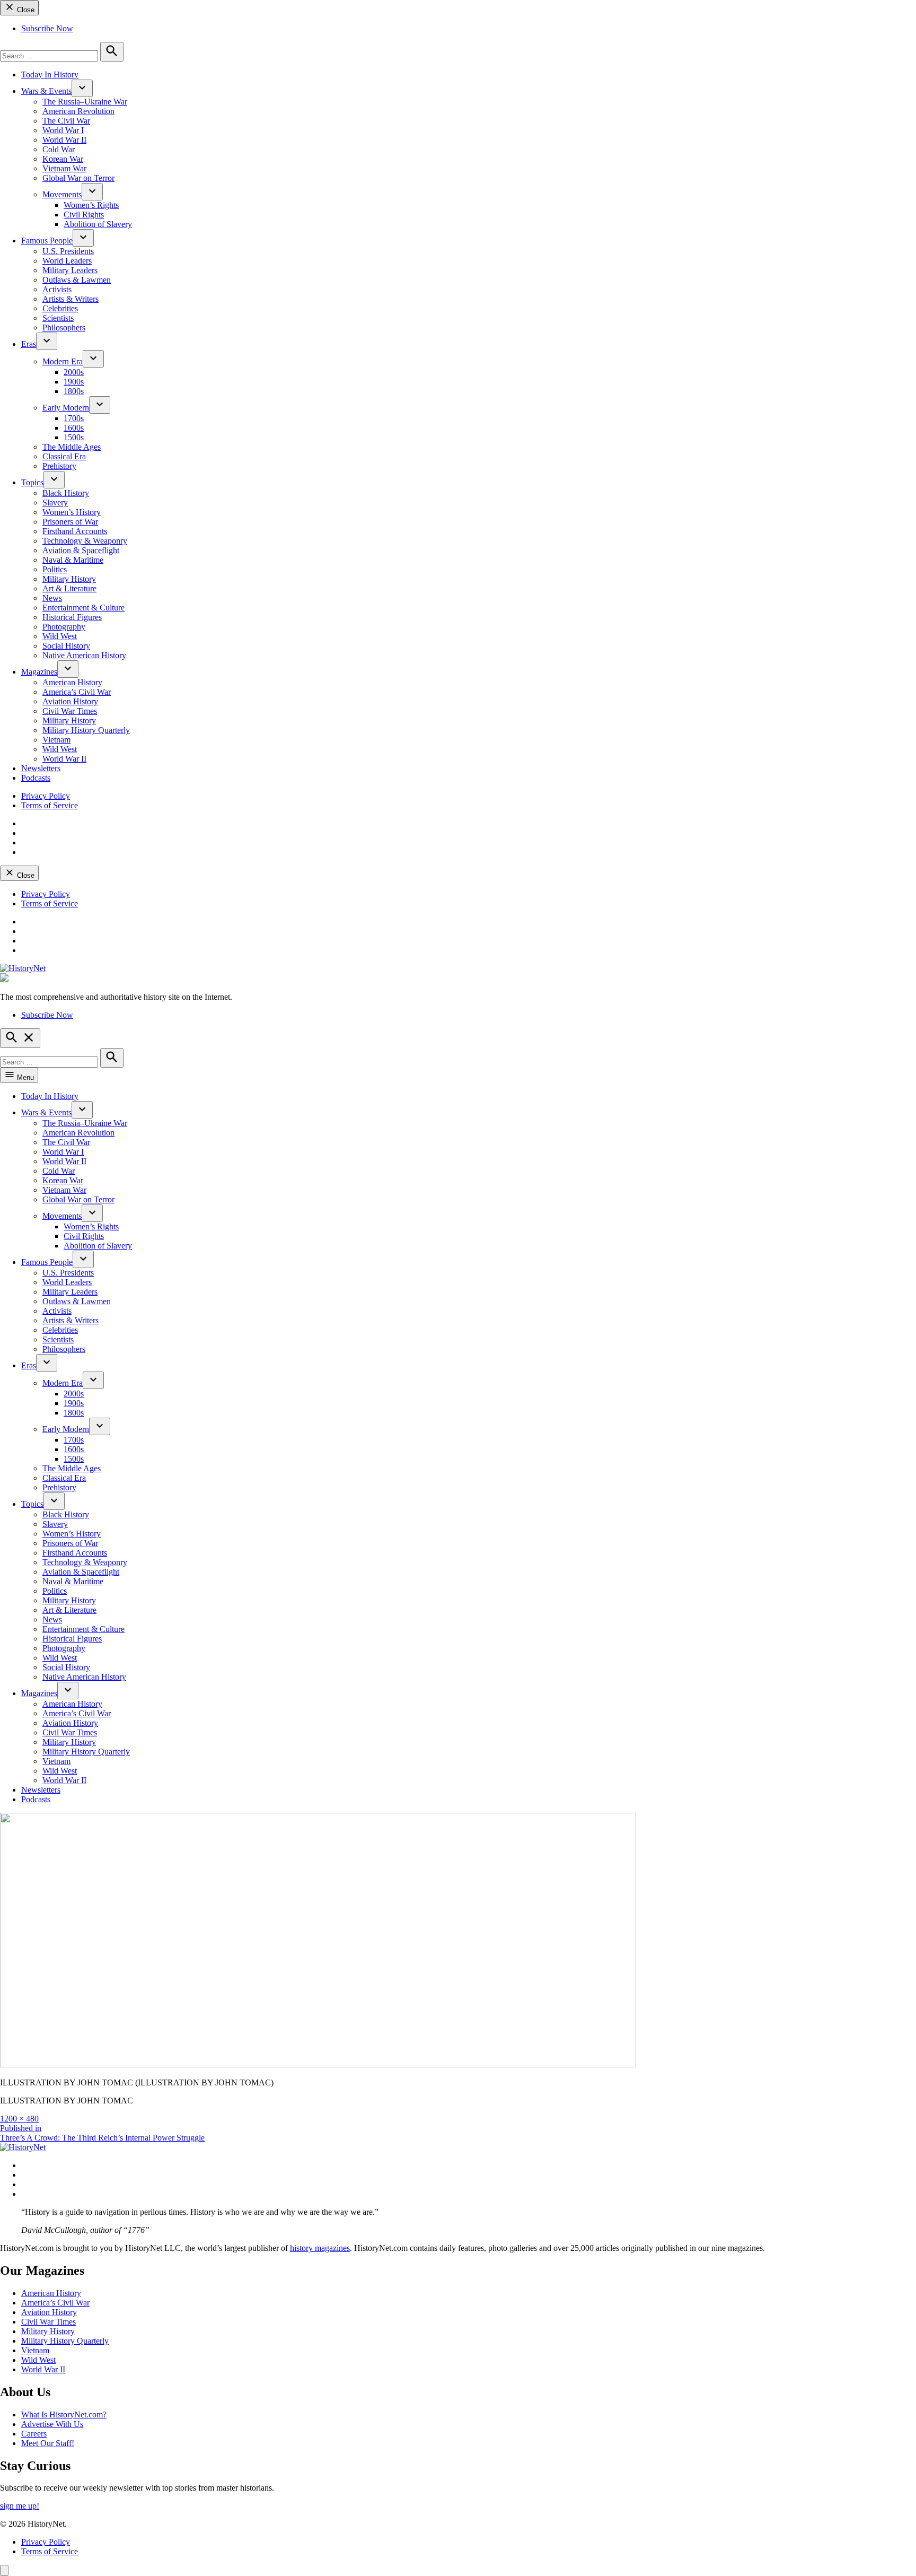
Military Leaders (70, 270)
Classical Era (64, 456)
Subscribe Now (47, 28)
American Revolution (78, 111)
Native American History (84, 655)
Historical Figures (72, 617)
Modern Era (63, 361)
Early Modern (66, 408)
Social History (66, 646)
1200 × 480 (19, 2119)
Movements (62, 194)
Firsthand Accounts (75, 531)
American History (72, 682)
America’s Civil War (77, 692)
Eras (29, 344)
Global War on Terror (78, 178)
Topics (32, 482)
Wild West (60, 636)
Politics (55, 569)
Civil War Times (70, 711)
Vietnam (56, 740)
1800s (74, 391)
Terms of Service (50, 805)
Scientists (58, 318)
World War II (64, 140)
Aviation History (70, 701)
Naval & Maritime (73, 560)
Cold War (59, 149)
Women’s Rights (91, 205)
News (52, 598)
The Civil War (66, 121)
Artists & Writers (71, 299)
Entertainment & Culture (83, 608)
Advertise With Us (52, 2424)
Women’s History (72, 512)
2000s (74, 372)
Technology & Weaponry (85, 541)
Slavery (55, 503)
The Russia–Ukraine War (85, 102)
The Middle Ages (72, 447)
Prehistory (59, 466)
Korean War (63, 159)
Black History (66, 493)
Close (25, 10)
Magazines (39, 672)
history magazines (320, 2248)
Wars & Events (46, 91)
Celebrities (60, 308)
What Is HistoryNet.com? (64, 2415)
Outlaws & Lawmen (77, 280)
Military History (69, 579)
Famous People (47, 241)
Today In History (50, 75)
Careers (34, 2434)
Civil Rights (84, 215)
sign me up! (20, 2506)
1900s (74, 382)
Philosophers (64, 328)
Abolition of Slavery (98, 224)
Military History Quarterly (86, 730)
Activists (57, 289)
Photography (64, 627)
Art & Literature (69, 588)
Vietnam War (64, 168)
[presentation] (82, 88)
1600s (74, 428)
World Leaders (67, 261)
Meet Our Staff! (48, 2443)
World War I (63, 130)
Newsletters (41, 768)
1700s (74, 418)
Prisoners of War (70, 522)
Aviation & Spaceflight (81, 550)
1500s (74, 437)
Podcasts (36, 778)
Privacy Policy (46, 796)
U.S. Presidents (68, 251)
